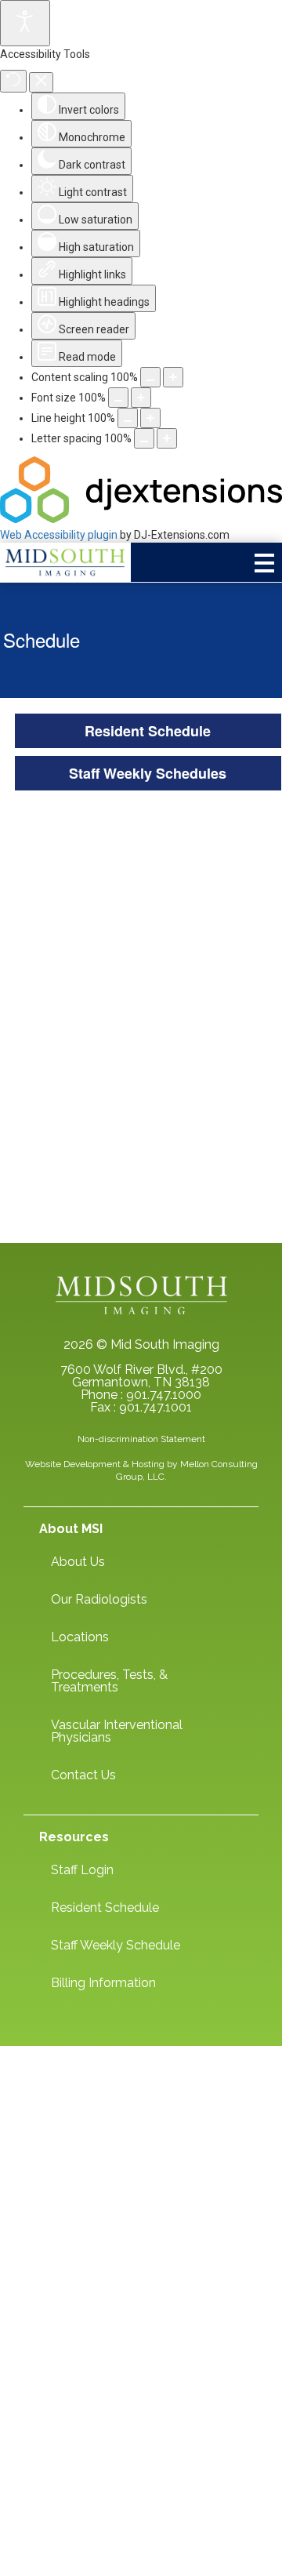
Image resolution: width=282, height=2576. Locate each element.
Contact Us (83, 1775)
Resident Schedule (148, 731)
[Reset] (13, 81)
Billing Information (103, 1983)
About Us (78, 1562)
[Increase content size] (173, 377)
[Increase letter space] (167, 438)
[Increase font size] (141, 398)
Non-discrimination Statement (141, 1439)
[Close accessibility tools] (41, 82)
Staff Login (82, 1870)
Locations (80, 1637)
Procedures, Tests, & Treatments (109, 1681)
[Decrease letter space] (144, 438)
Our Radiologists (99, 1599)
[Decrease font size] (118, 398)
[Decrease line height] (128, 418)
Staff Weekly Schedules (148, 773)
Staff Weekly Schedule (116, 1945)
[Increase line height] (150, 418)
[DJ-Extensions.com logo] (141, 519)
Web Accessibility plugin (59, 535)
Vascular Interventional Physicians (117, 1731)
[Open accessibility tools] (25, 23)
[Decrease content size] (150, 377)
